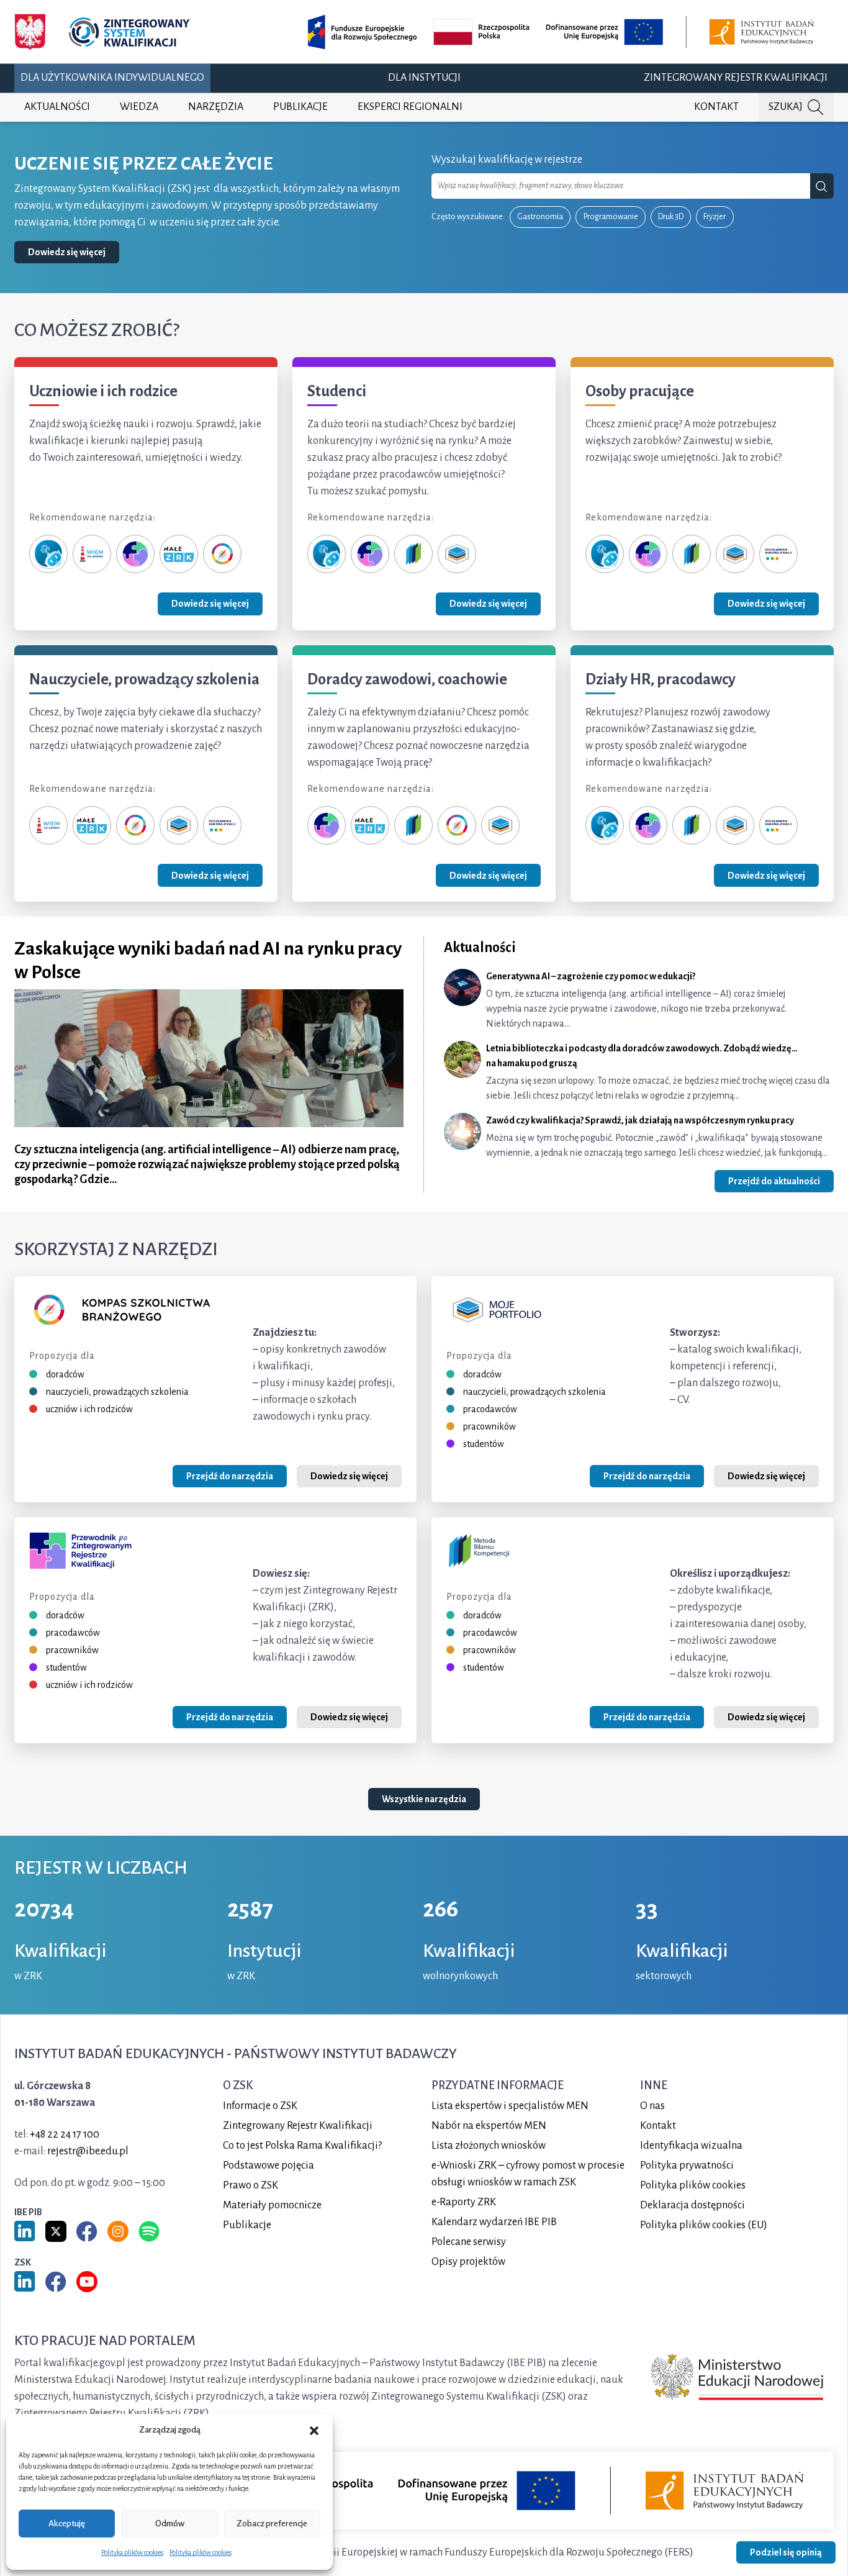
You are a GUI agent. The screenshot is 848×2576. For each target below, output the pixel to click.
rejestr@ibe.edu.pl (88, 2151)
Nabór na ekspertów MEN (489, 2125)
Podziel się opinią (786, 2552)
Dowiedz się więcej (67, 252)
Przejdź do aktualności (774, 1181)
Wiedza (139, 107)
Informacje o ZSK (260, 2105)
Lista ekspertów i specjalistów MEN (510, 2105)
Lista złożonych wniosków (489, 2145)
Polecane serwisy (469, 2241)
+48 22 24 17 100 (65, 2134)
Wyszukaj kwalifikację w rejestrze (507, 160)
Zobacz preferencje (272, 2524)
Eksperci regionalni (410, 107)
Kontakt (716, 107)
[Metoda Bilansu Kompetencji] (413, 553)
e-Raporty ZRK (464, 2202)
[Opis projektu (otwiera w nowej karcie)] (563, 32)
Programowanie (611, 217)
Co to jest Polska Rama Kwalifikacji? (302, 2145)
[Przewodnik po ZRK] (135, 553)
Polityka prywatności (687, 2165)
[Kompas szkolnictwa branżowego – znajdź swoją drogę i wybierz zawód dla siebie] (222, 553)
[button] (314, 2430)
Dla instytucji (424, 78)
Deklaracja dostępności (692, 2205)
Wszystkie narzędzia (424, 1800)
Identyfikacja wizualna (691, 2145)
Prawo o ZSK (250, 2185)
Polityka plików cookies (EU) (704, 2225)
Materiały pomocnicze (272, 2205)
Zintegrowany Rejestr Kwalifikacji (736, 78)
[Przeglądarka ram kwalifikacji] (778, 553)
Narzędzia (216, 107)
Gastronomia (540, 217)
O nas (652, 2105)
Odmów (170, 2524)
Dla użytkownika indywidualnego (112, 78)
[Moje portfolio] (457, 553)
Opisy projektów (468, 2261)
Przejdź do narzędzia (230, 1476)
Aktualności (57, 107)
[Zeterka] (48, 553)
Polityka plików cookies (132, 2552)
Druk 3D (671, 217)
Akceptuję (67, 2524)
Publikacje (300, 107)
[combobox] (621, 186)
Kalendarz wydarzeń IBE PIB (494, 2221)
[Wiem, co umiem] (92, 553)
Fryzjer (715, 217)
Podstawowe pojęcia (268, 2165)
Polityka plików (693, 2185)
